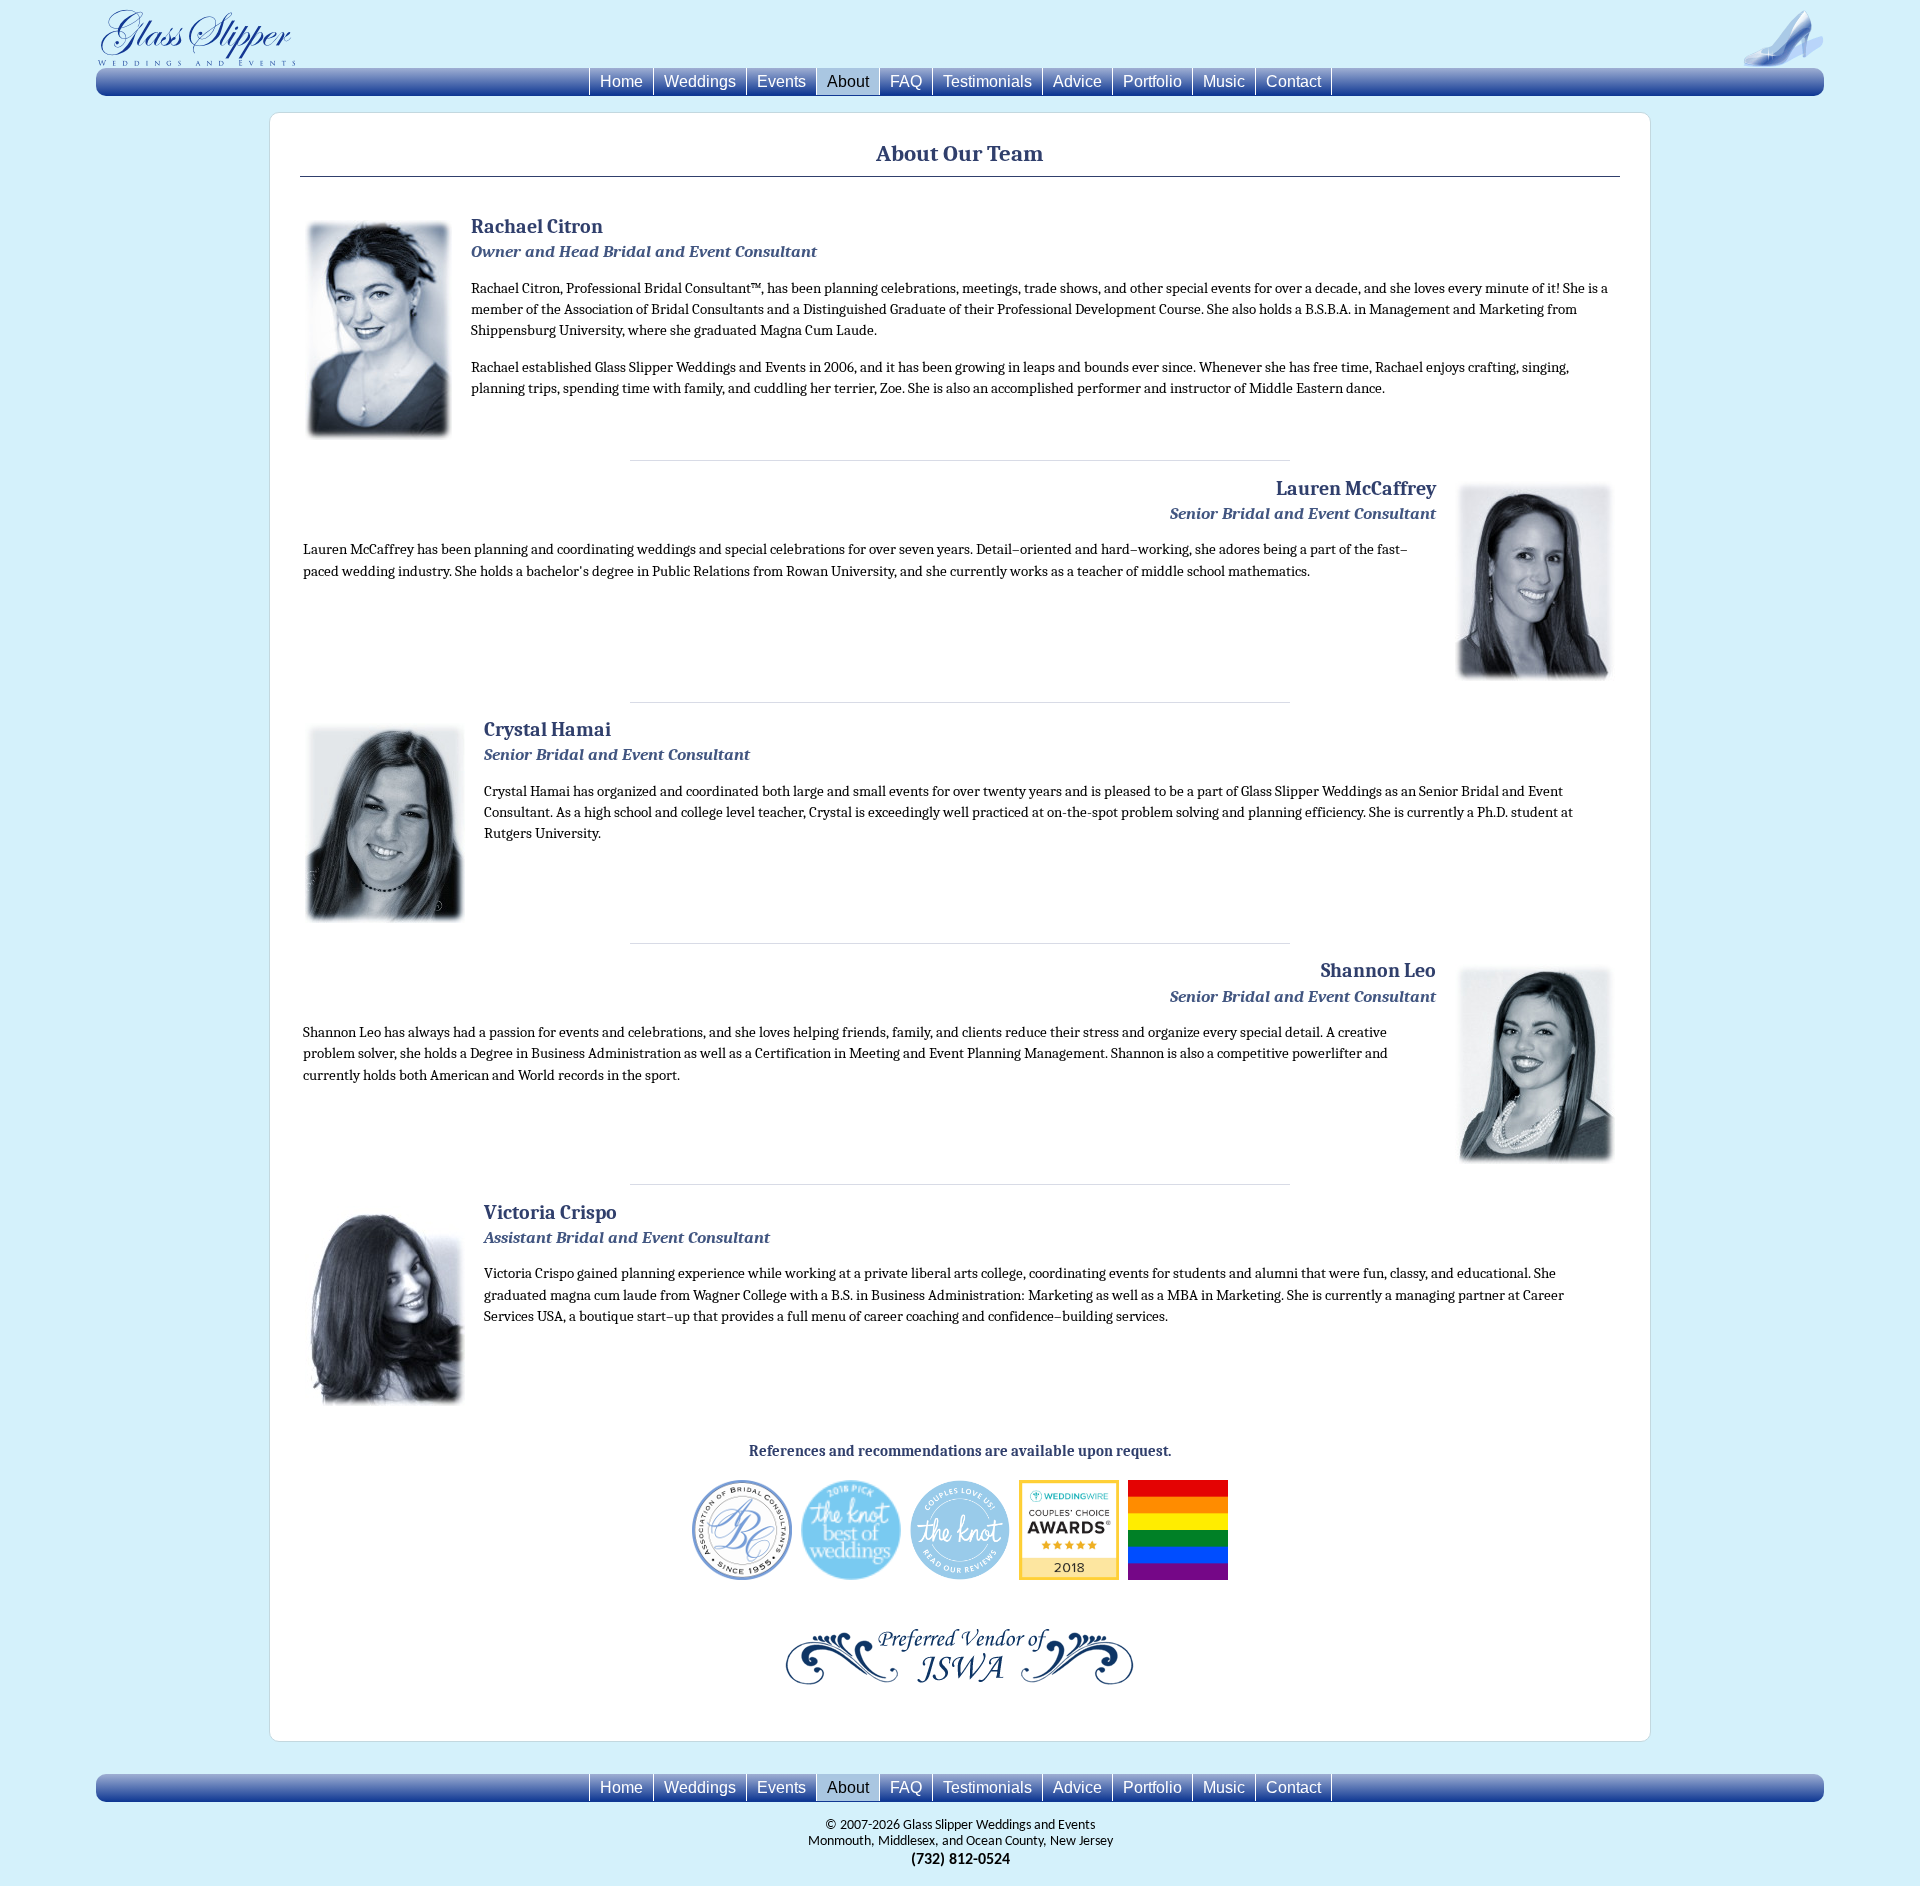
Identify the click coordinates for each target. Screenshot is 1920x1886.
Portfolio (1152, 81)
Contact (1293, 81)
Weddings (700, 81)
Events (781, 81)
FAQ (906, 81)
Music (1224, 81)
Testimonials (987, 81)
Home (621, 81)
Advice (1077, 81)
